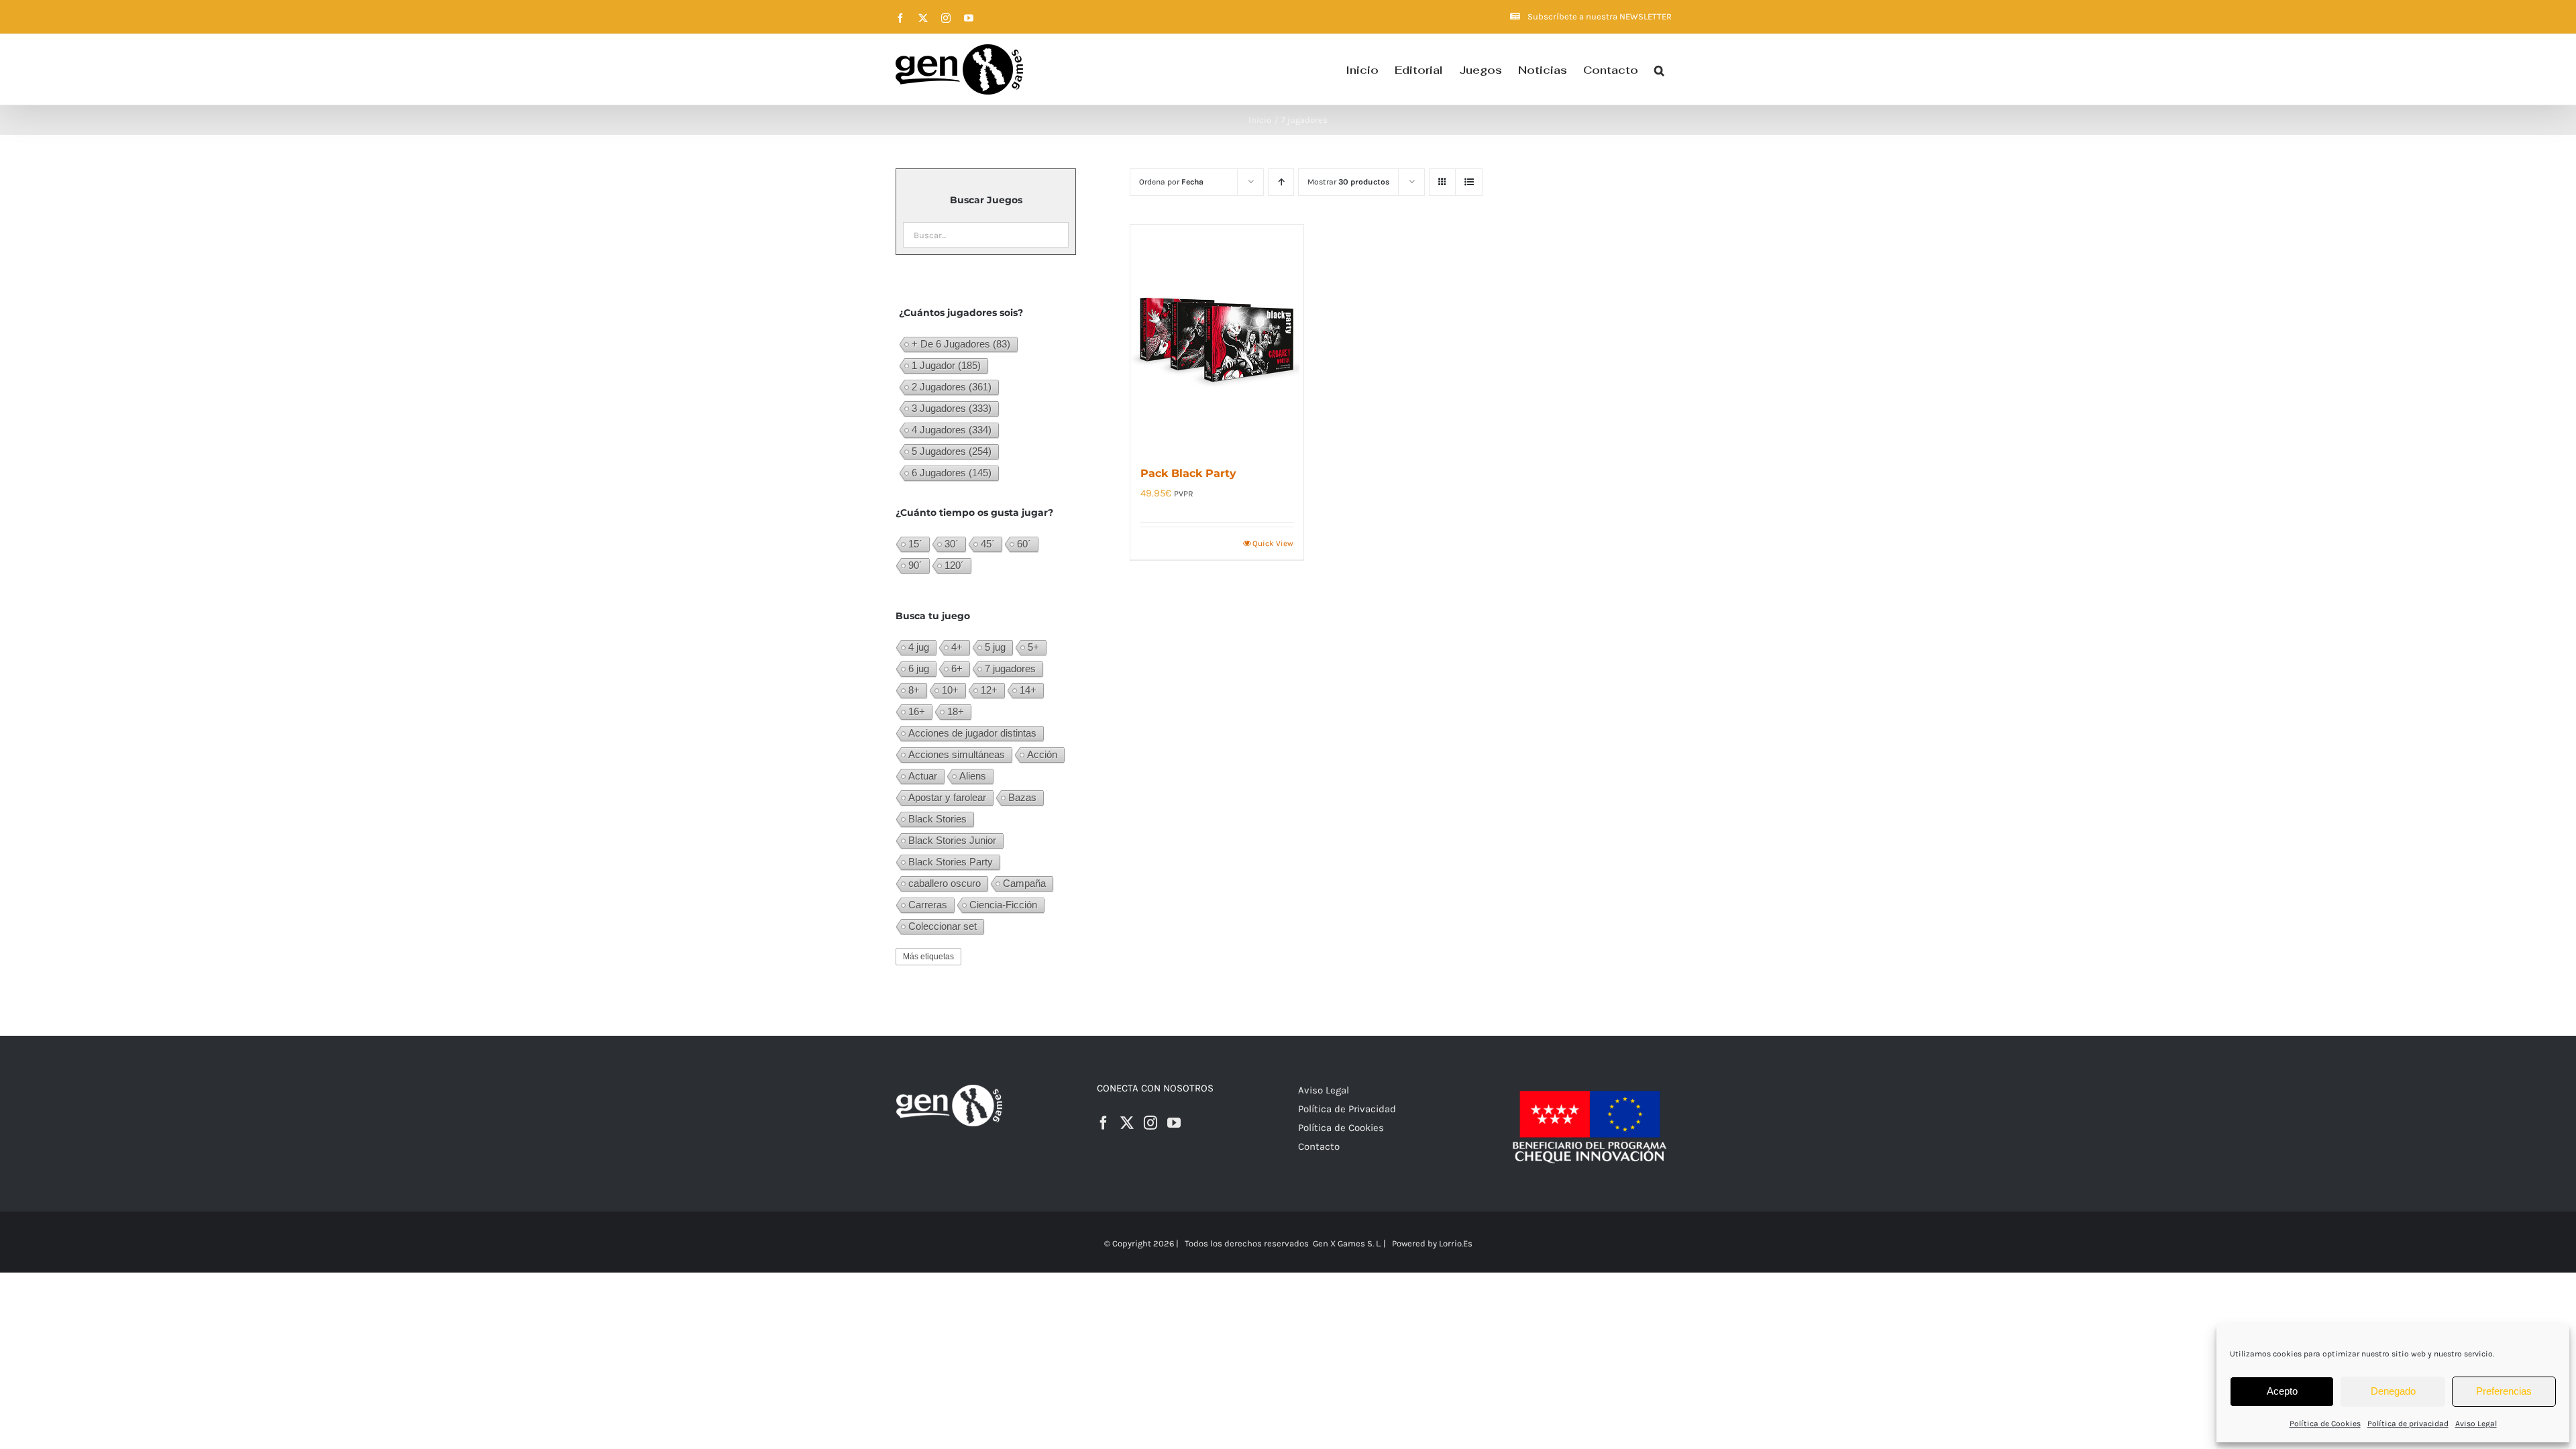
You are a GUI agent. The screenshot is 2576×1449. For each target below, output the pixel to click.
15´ (915, 544)
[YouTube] (1174, 1123)
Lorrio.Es (1456, 1243)
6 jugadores (952, 473)
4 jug (919, 647)
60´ (1024, 544)
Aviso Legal (2476, 1424)
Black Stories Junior (952, 840)
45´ (988, 544)
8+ (914, 690)
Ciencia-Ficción (1003, 905)
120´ (954, 565)
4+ (957, 647)
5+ (1033, 647)
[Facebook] (1104, 1123)
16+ (917, 711)
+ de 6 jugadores (961, 344)
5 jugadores (952, 451)
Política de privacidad (2408, 1424)
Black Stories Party (951, 862)
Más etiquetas (928, 957)
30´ (952, 544)
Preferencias (2504, 1391)
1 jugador (946, 365)
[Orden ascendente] (1281, 182)
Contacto (1319, 1146)
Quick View (1273, 543)
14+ (1028, 690)
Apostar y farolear (947, 797)
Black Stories (937, 819)
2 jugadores (952, 387)
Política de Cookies (2325, 1424)
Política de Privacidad (1347, 1109)
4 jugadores (952, 430)
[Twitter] (1127, 1123)
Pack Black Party (1188, 473)
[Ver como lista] (1469, 182)
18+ (956, 711)
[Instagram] (1150, 1123)
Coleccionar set (943, 926)
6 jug (919, 668)
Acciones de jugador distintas (972, 733)
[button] (1659, 69)
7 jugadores (1010, 668)
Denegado (2393, 1391)
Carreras (928, 905)
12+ (989, 690)
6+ (957, 668)
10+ (950, 690)
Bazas (1022, 797)
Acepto (2282, 1391)
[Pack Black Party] (1217, 337)
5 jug (995, 647)
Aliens (973, 776)
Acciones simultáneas (957, 754)
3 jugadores (952, 408)
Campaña (1024, 883)
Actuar (923, 776)
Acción (1042, 754)
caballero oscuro (945, 883)
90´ (915, 565)
